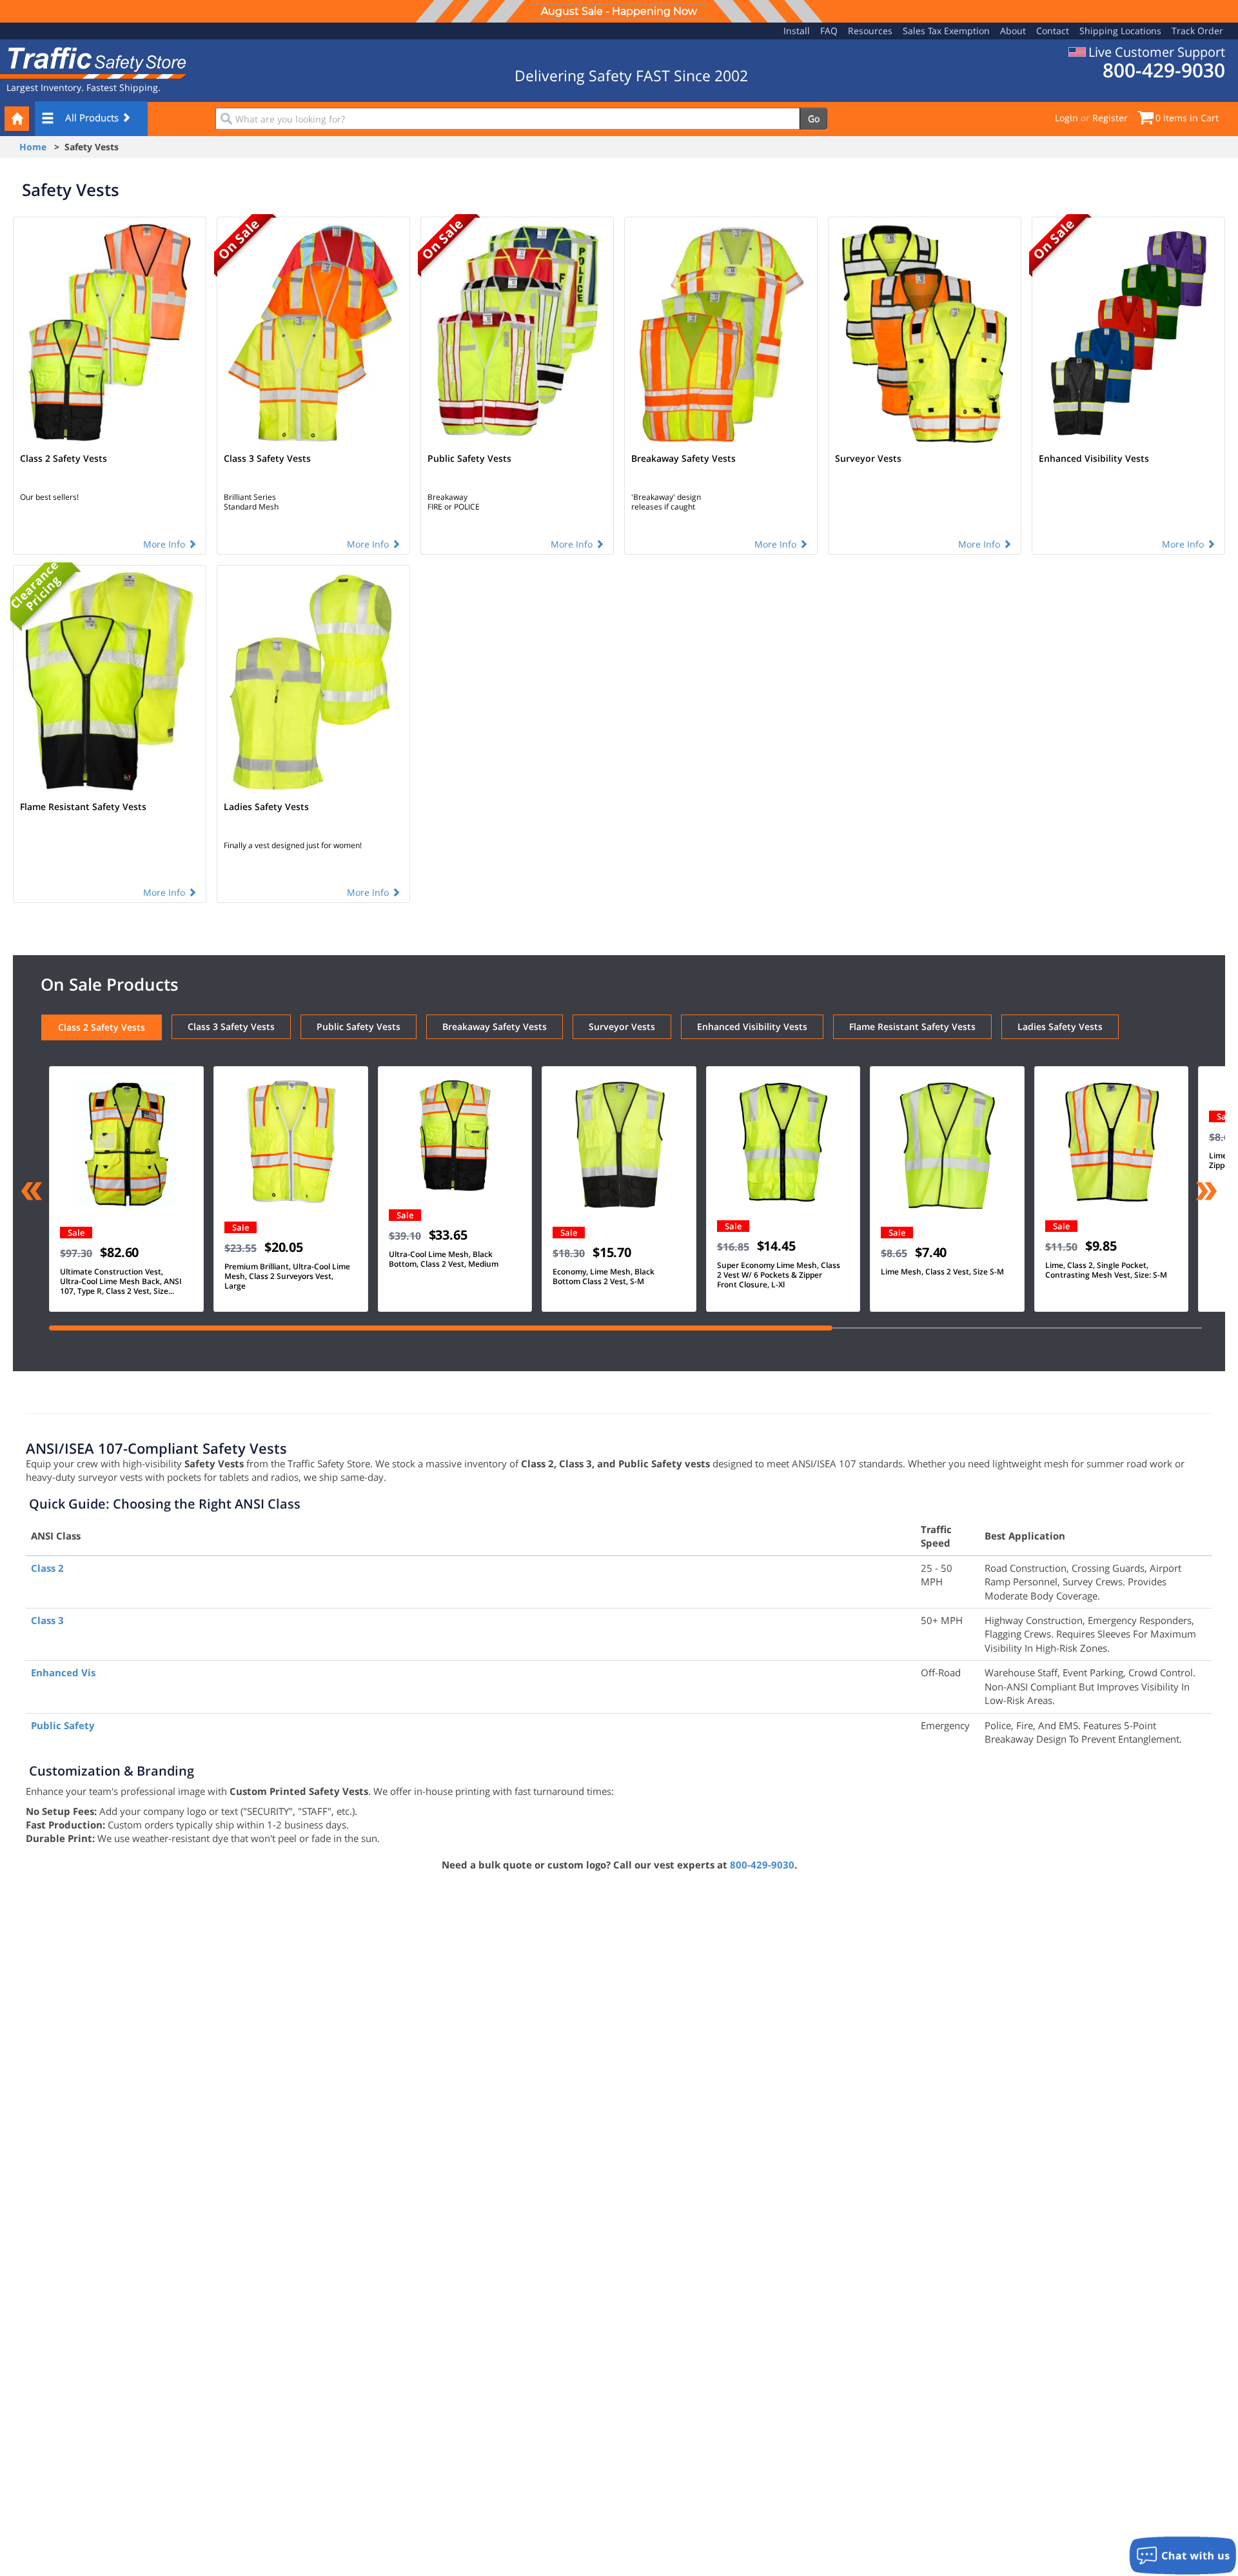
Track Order (1197, 31)
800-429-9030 (762, 1865)
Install (797, 31)
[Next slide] (1206, 1193)
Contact (1053, 31)
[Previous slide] (32, 1193)
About (1013, 31)
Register (1110, 118)
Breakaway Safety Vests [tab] (495, 1026)
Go (814, 118)
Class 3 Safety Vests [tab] (231, 1026)
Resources (870, 31)
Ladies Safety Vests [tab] (1060, 1026)
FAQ (829, 31)
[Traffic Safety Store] (93, 62)
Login (1066, 118)
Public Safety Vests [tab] (359, 1026)
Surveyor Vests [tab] (622, 1026)
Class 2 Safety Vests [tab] (102, 1027)
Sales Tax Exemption (946, 31)
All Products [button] (93, 117)
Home (33, 147)
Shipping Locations (1120, 31)
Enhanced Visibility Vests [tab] (752, 1026)
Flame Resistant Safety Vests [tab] (912, 1026)
